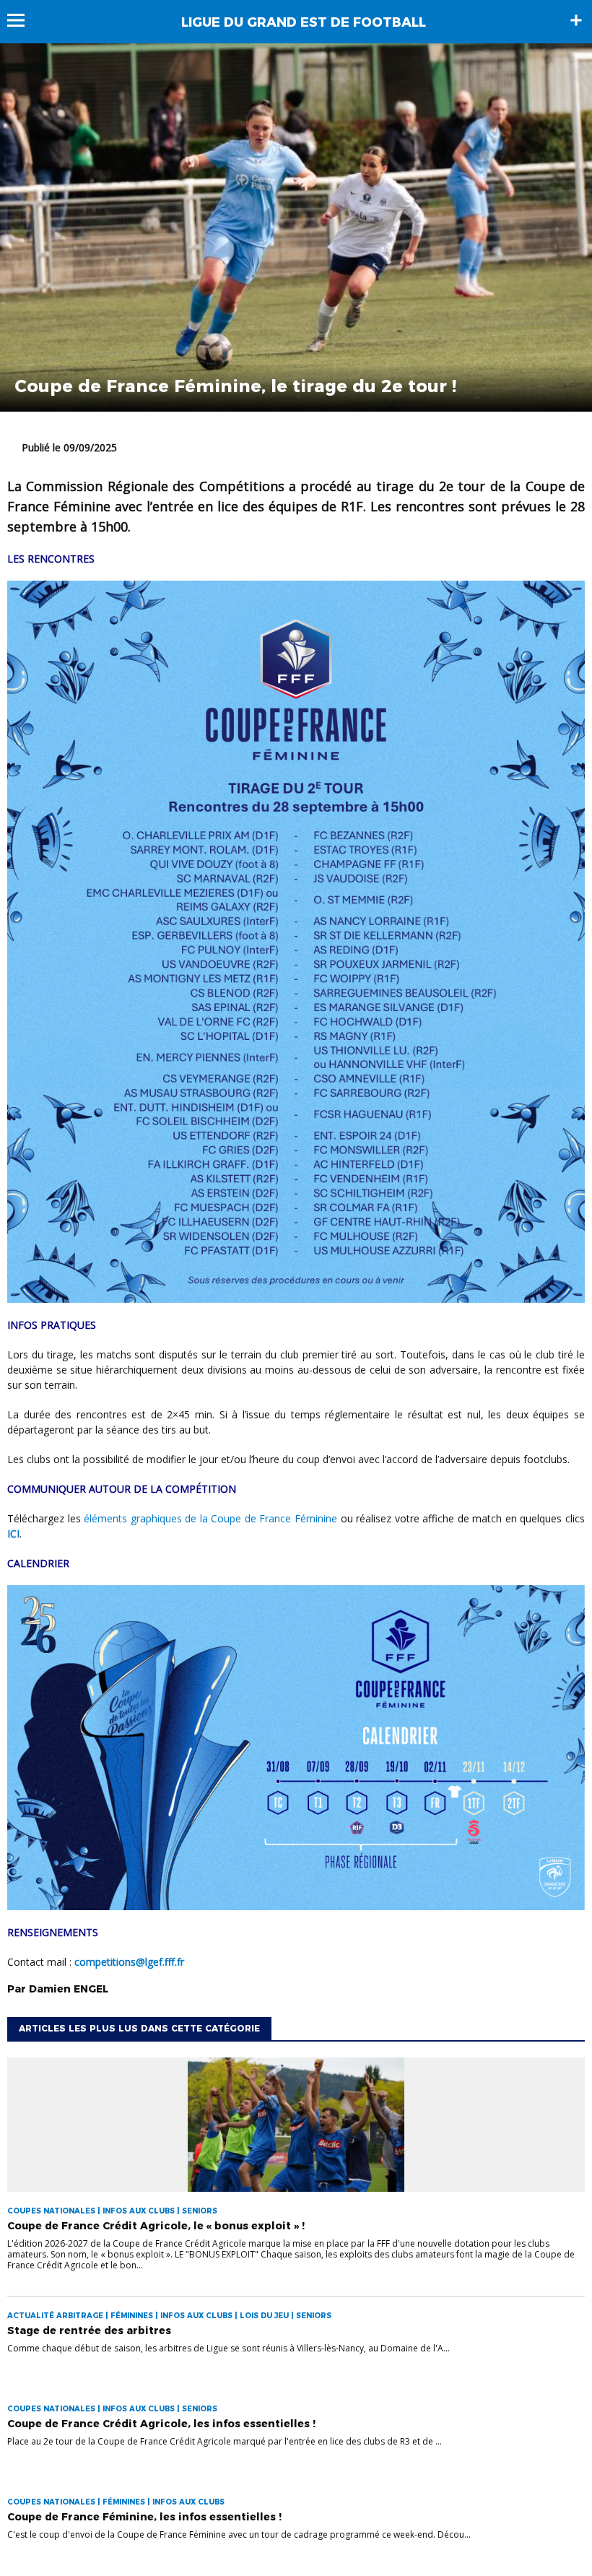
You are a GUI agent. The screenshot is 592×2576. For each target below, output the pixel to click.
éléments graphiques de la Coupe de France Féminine (210, 1518)
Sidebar (576, 20)
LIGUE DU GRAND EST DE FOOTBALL (304, 22)
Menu (23, 20)
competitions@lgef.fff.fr (129, 1962)
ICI (13, 1534)
